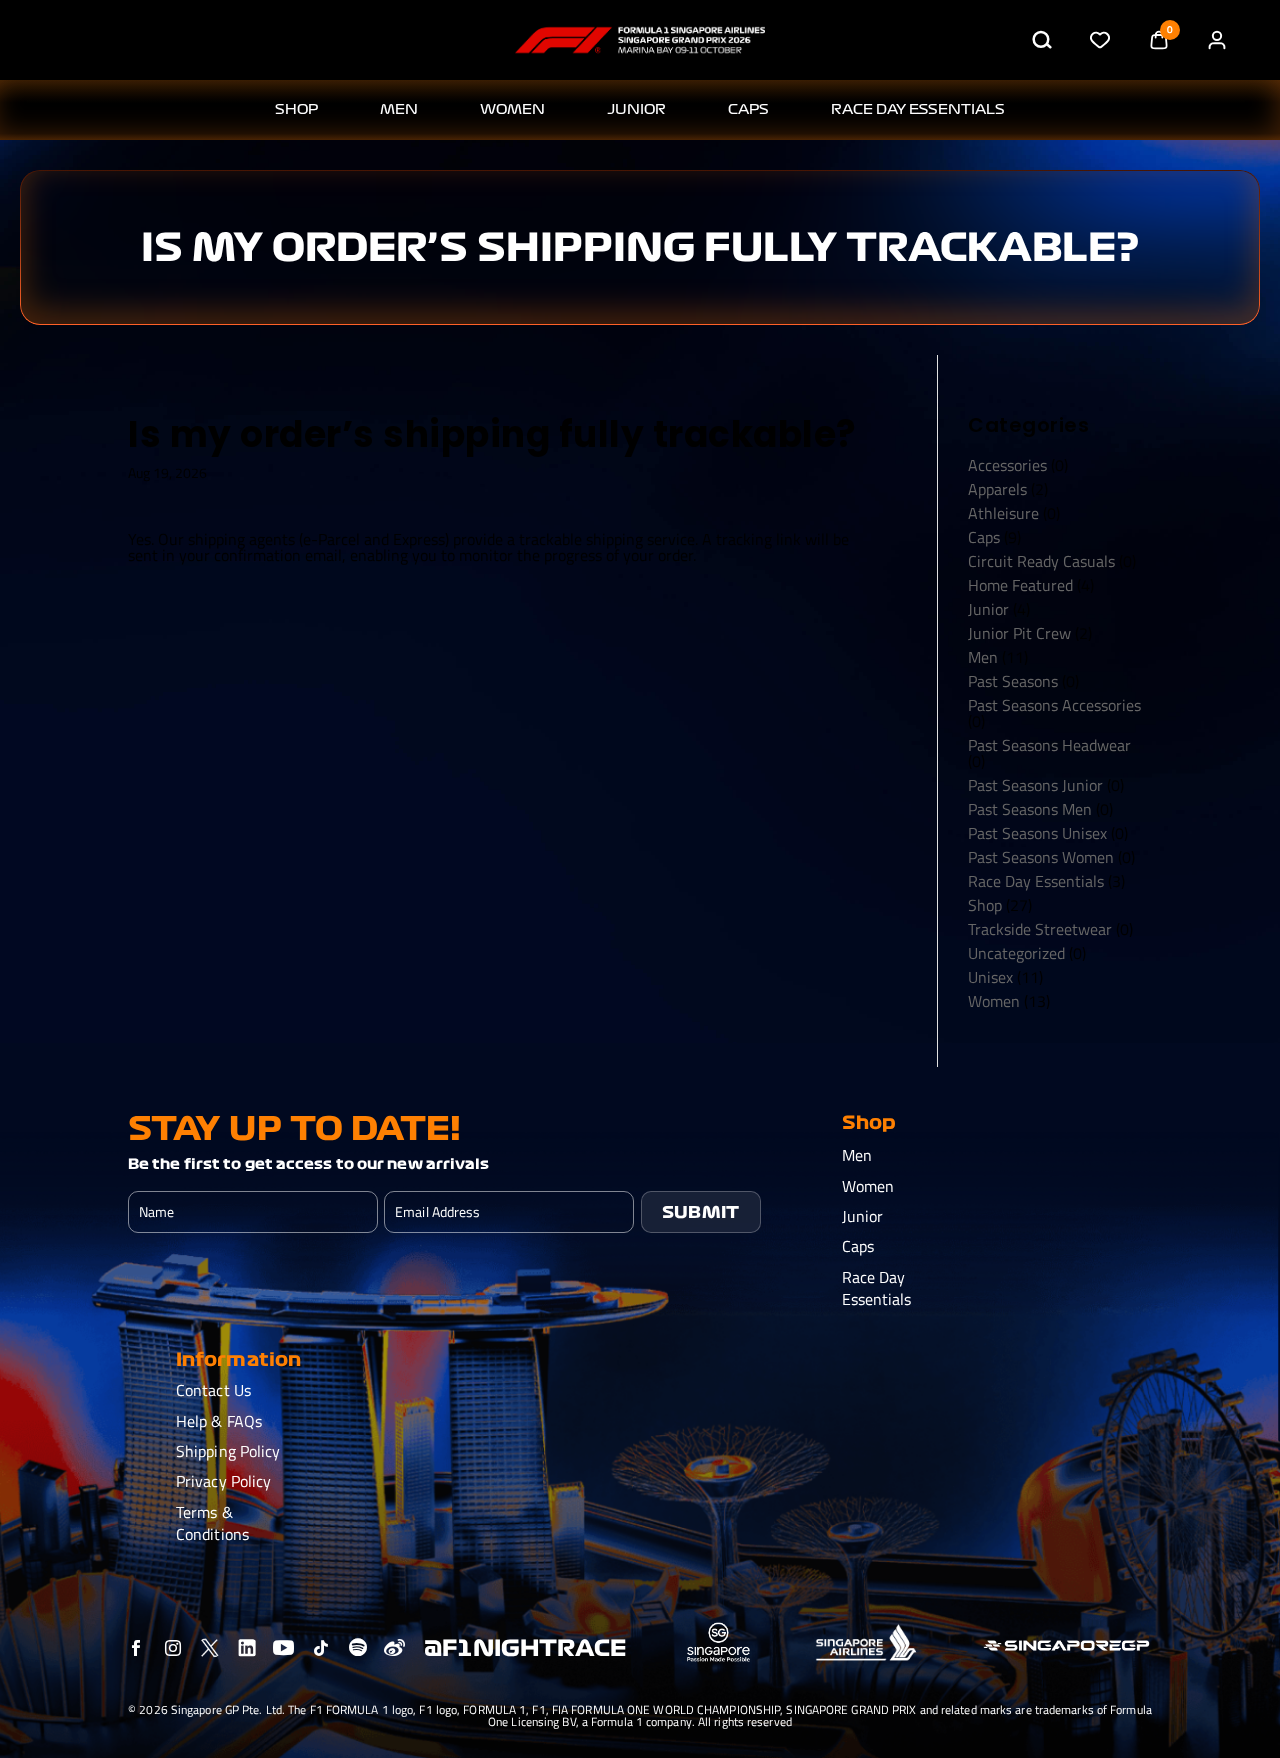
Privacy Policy (223, 1481)
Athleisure (1003, 513)
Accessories (1007, 465)
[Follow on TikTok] (320, 1648)
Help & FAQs (219, 1421)
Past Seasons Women (1041, 857)
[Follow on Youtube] (283, 1648)
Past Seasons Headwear (1049, 745)
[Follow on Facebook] (135, 1648)
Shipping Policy (228, 1451)
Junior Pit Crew (1019, 633)
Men (399, 109)
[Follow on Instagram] (172, 1648)
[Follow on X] (209, 1648)
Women (512, 109)
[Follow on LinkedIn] (246, 1648)
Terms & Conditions (212, 1523)
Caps (748, 109)
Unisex (990, 977)
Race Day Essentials (918, 109)
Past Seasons (1013, 681)
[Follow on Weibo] (394, 1648)
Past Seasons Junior (1035, 785)
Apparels (997, 489)
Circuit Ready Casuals (1041, 561)
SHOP (296, 109)
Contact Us (213, 1390)
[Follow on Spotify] (357, 1648)
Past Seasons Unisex (1037, 833)
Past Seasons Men (1030, 809)
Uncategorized (1016, 953)
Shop (985, 905)
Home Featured (1020, 585)
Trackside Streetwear (1040, 929)
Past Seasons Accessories (1054, 705)
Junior (636, 109)
